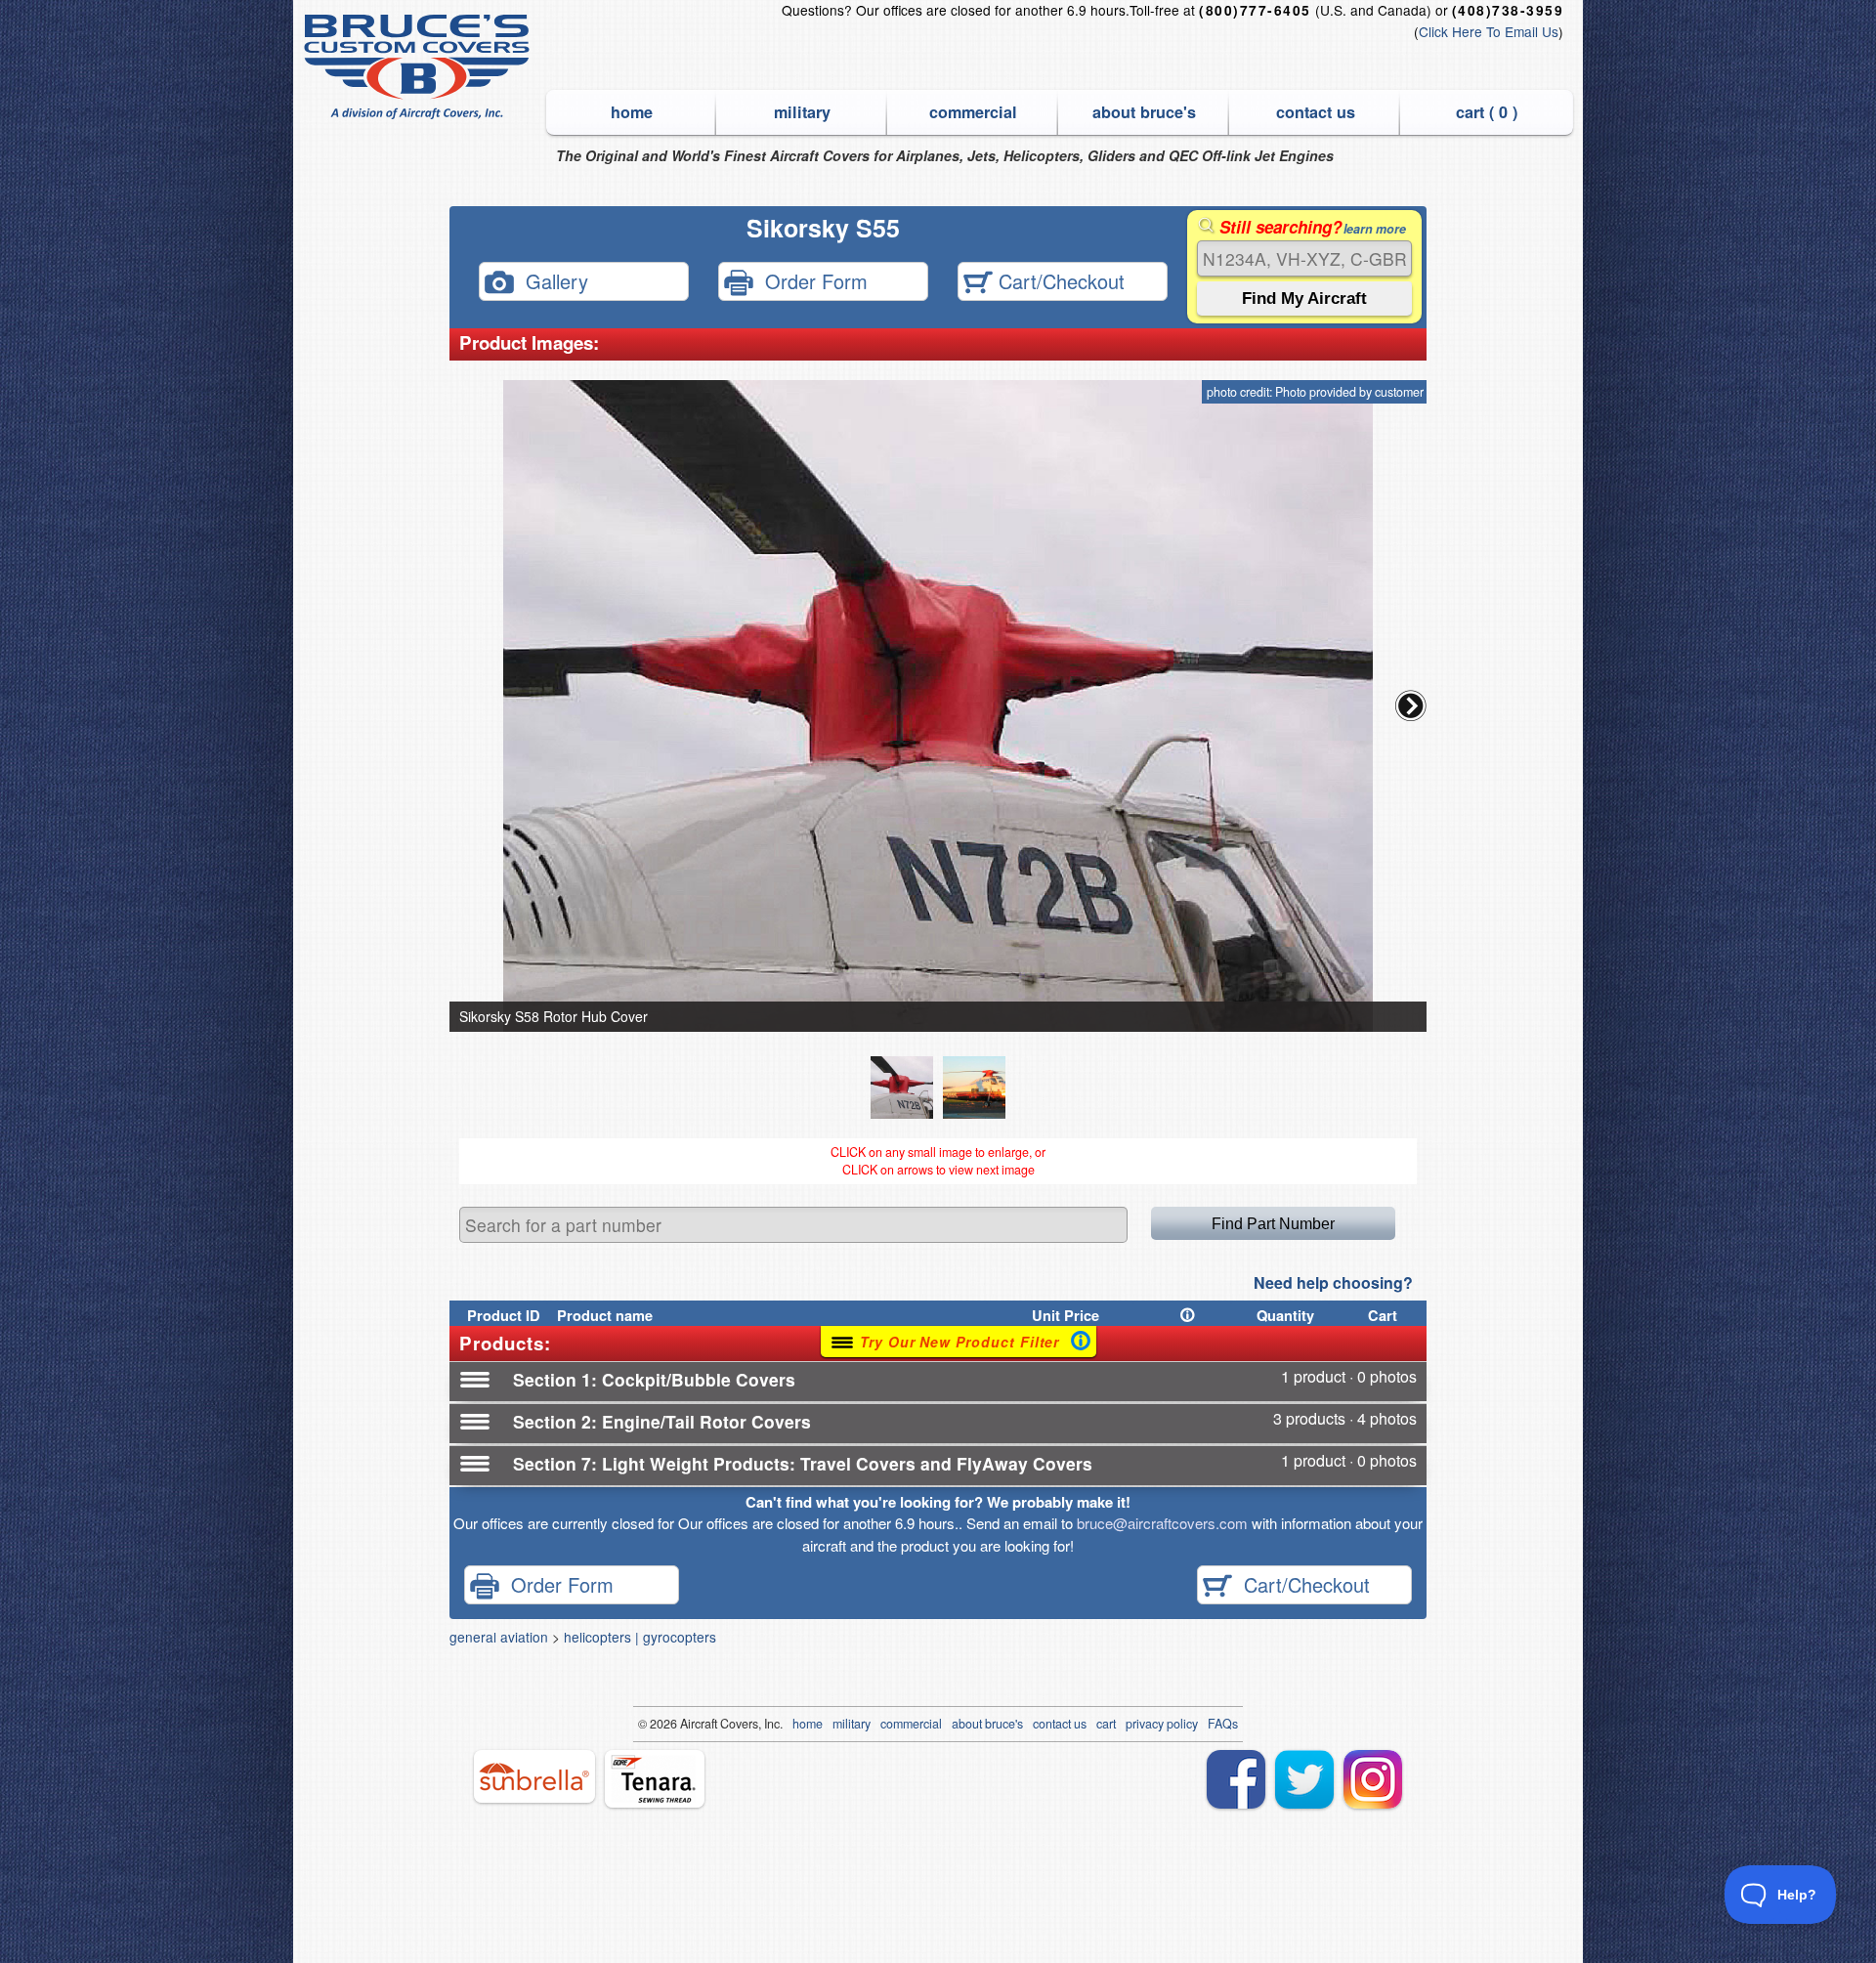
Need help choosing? (1333, 1282)
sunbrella (534, 1776)
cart (1106, 1724)
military (802, 112)
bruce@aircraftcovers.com (1162, 1523)
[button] (1411, 705)
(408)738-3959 (1508, 10)
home (632, 112)
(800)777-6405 (1255, 10)
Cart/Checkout (1059, 280)
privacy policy (1162, 1724)
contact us (1316, 112)
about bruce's (1144, 112)
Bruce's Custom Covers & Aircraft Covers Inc (420, 67)
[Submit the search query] (1304, 299)
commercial (973, 112)
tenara (655, 1779)
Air (687, 1724)
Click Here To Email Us (1489, 31)
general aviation (499, 1637)
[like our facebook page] (1236, 1779)
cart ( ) (1487, 112)
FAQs (1223, 1724)
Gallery (551, 280)
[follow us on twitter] (1304, 1779)
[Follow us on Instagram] (1373, 1779)
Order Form (810, 280)
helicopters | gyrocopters (640, 1637)
